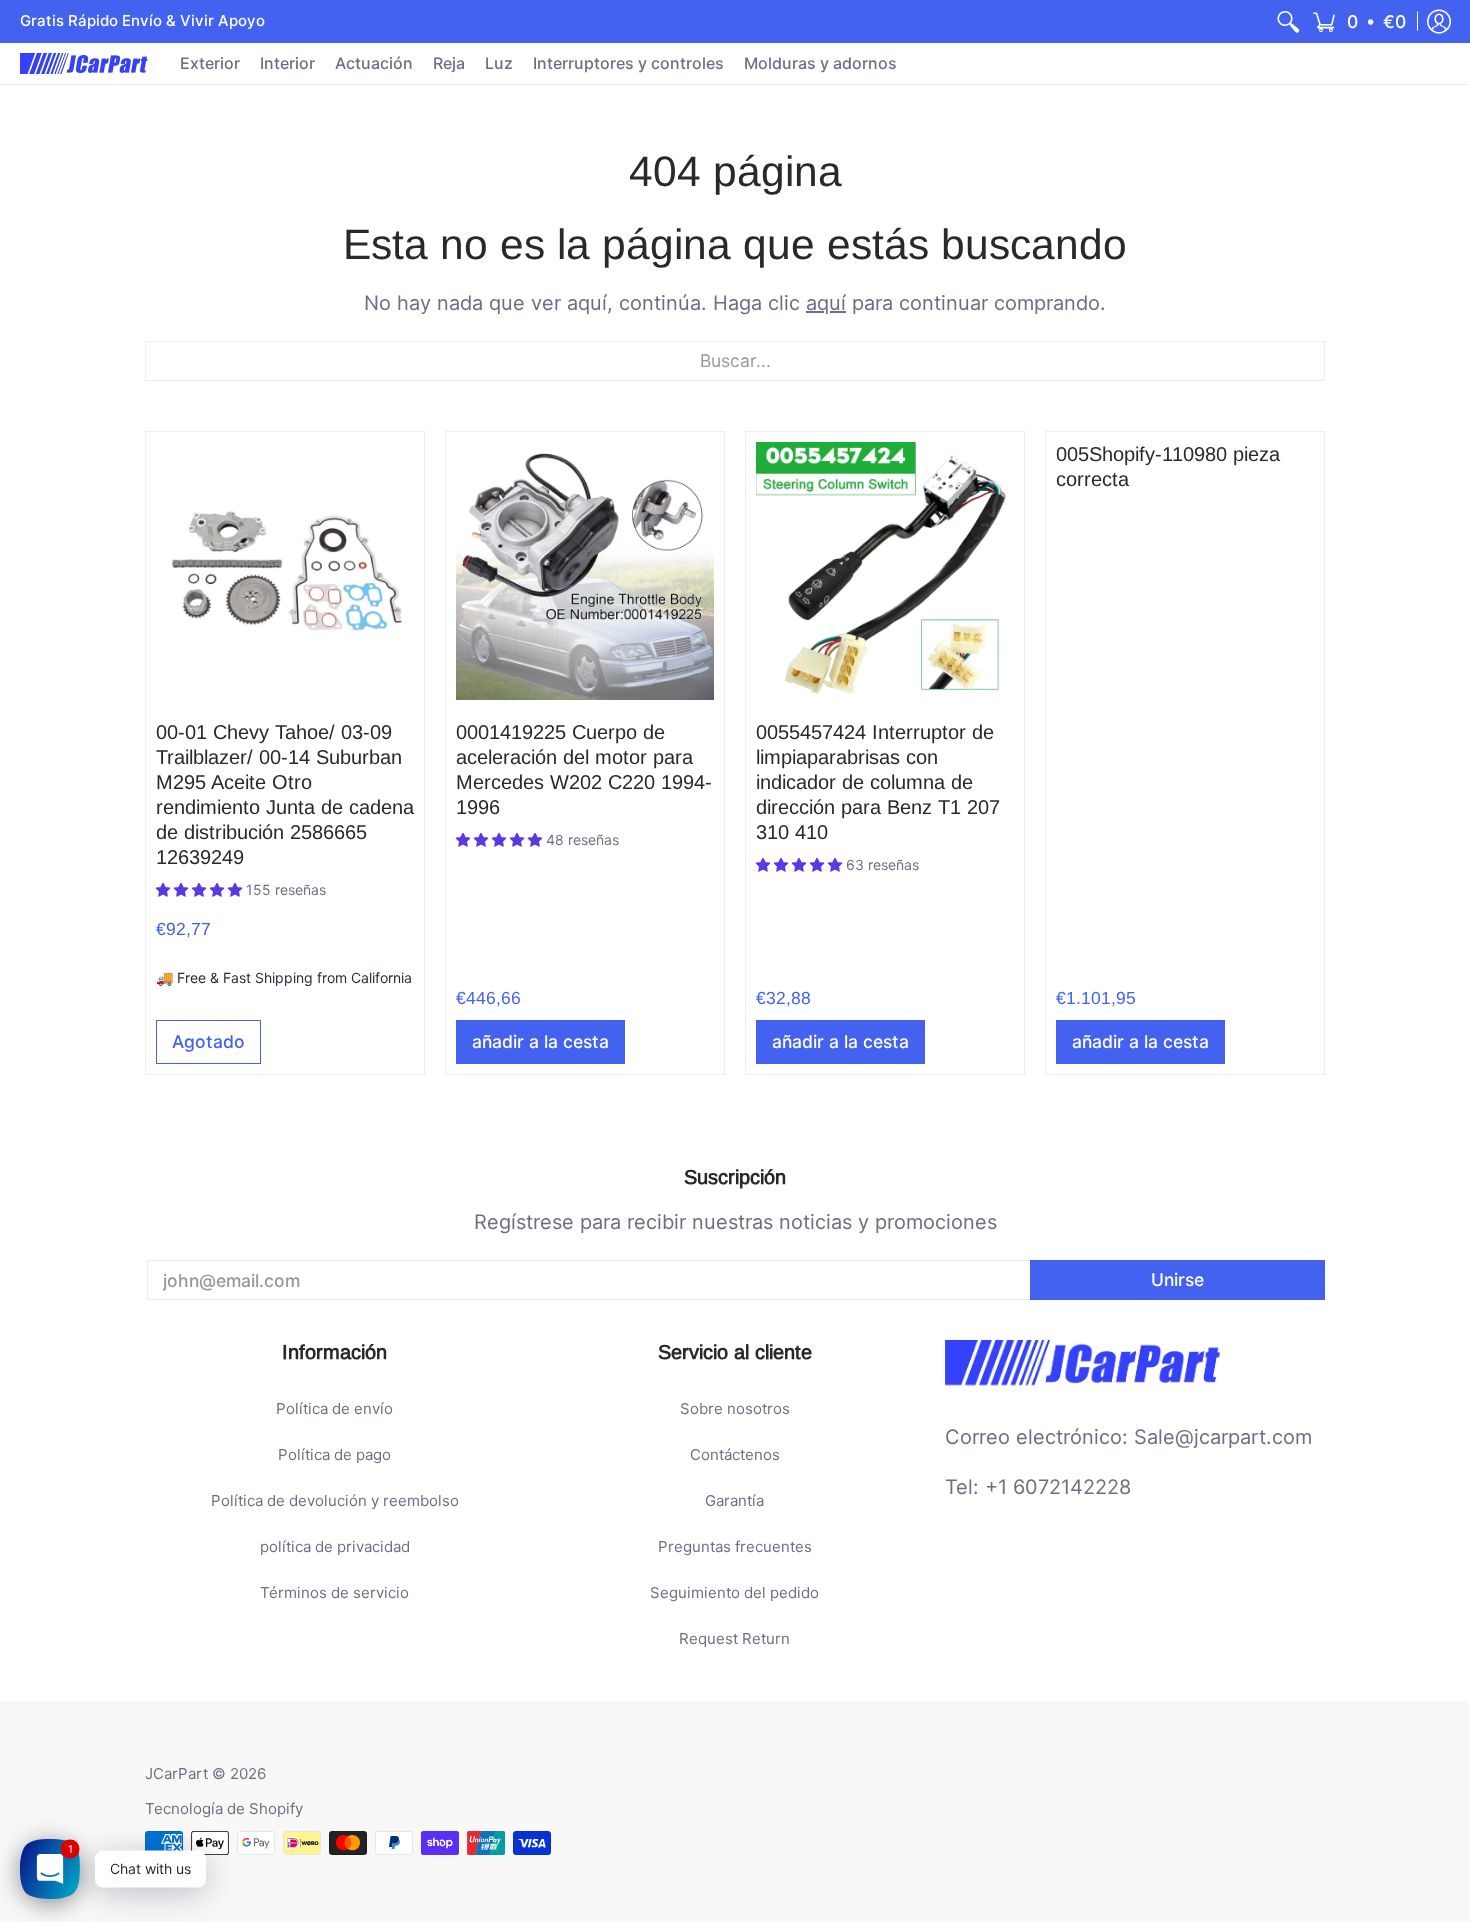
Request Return (734, 1638)
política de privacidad (335, 1546)
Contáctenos (735, 1454)
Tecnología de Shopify (224, 1808)
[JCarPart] (85, 63)
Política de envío (334, 1408)
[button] (1359, 21)
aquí (826, 303)
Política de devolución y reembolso (335, 1500)
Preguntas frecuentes (735, 1546)
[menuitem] (1288, 21)
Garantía (734, 1500)
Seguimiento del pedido (734, 1592)
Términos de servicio (334, 1592)
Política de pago (334, 1454)
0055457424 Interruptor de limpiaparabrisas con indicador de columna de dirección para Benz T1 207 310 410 (878, 782)
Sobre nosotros (735, 1408)
